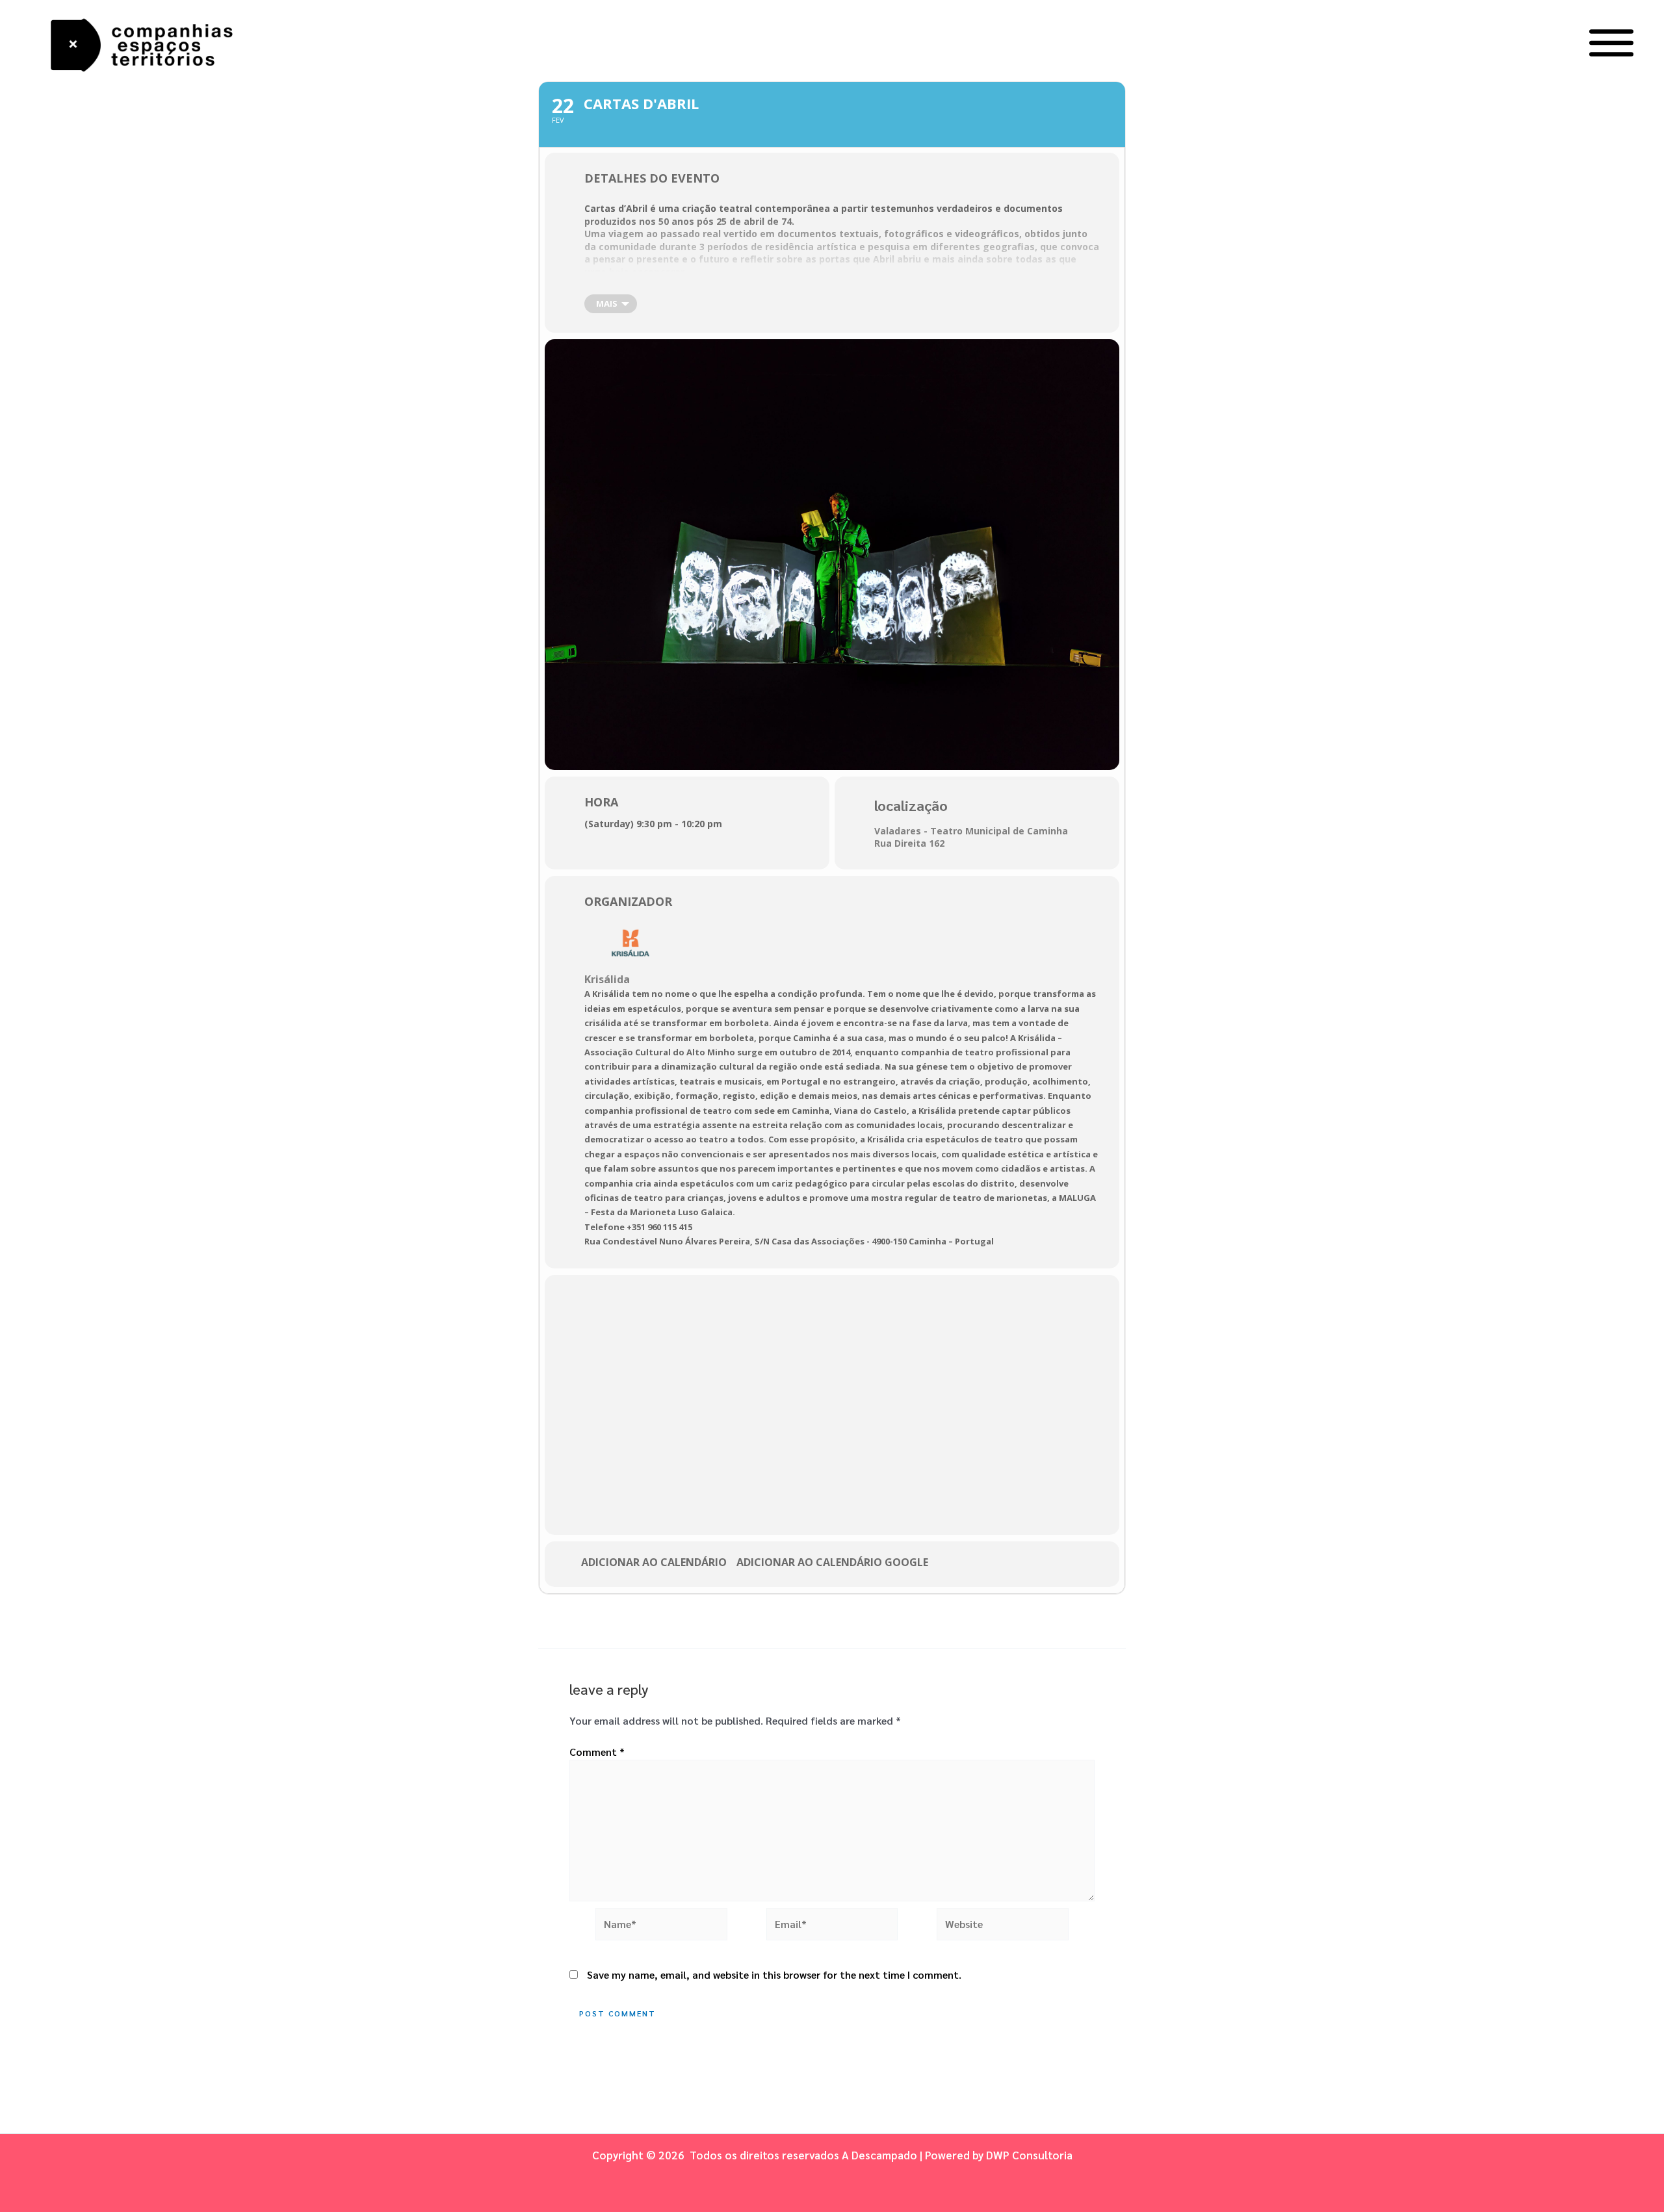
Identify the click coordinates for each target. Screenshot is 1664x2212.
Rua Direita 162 (909, 843)
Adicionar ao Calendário (654, 1563)
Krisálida (607, 979)
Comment (597, 1752)
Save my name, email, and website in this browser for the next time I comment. (774, 1974)
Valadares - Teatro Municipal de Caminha (971, 831)
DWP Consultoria (1029, 2155)
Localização (911, 805)
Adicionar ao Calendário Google (832, 1563)
